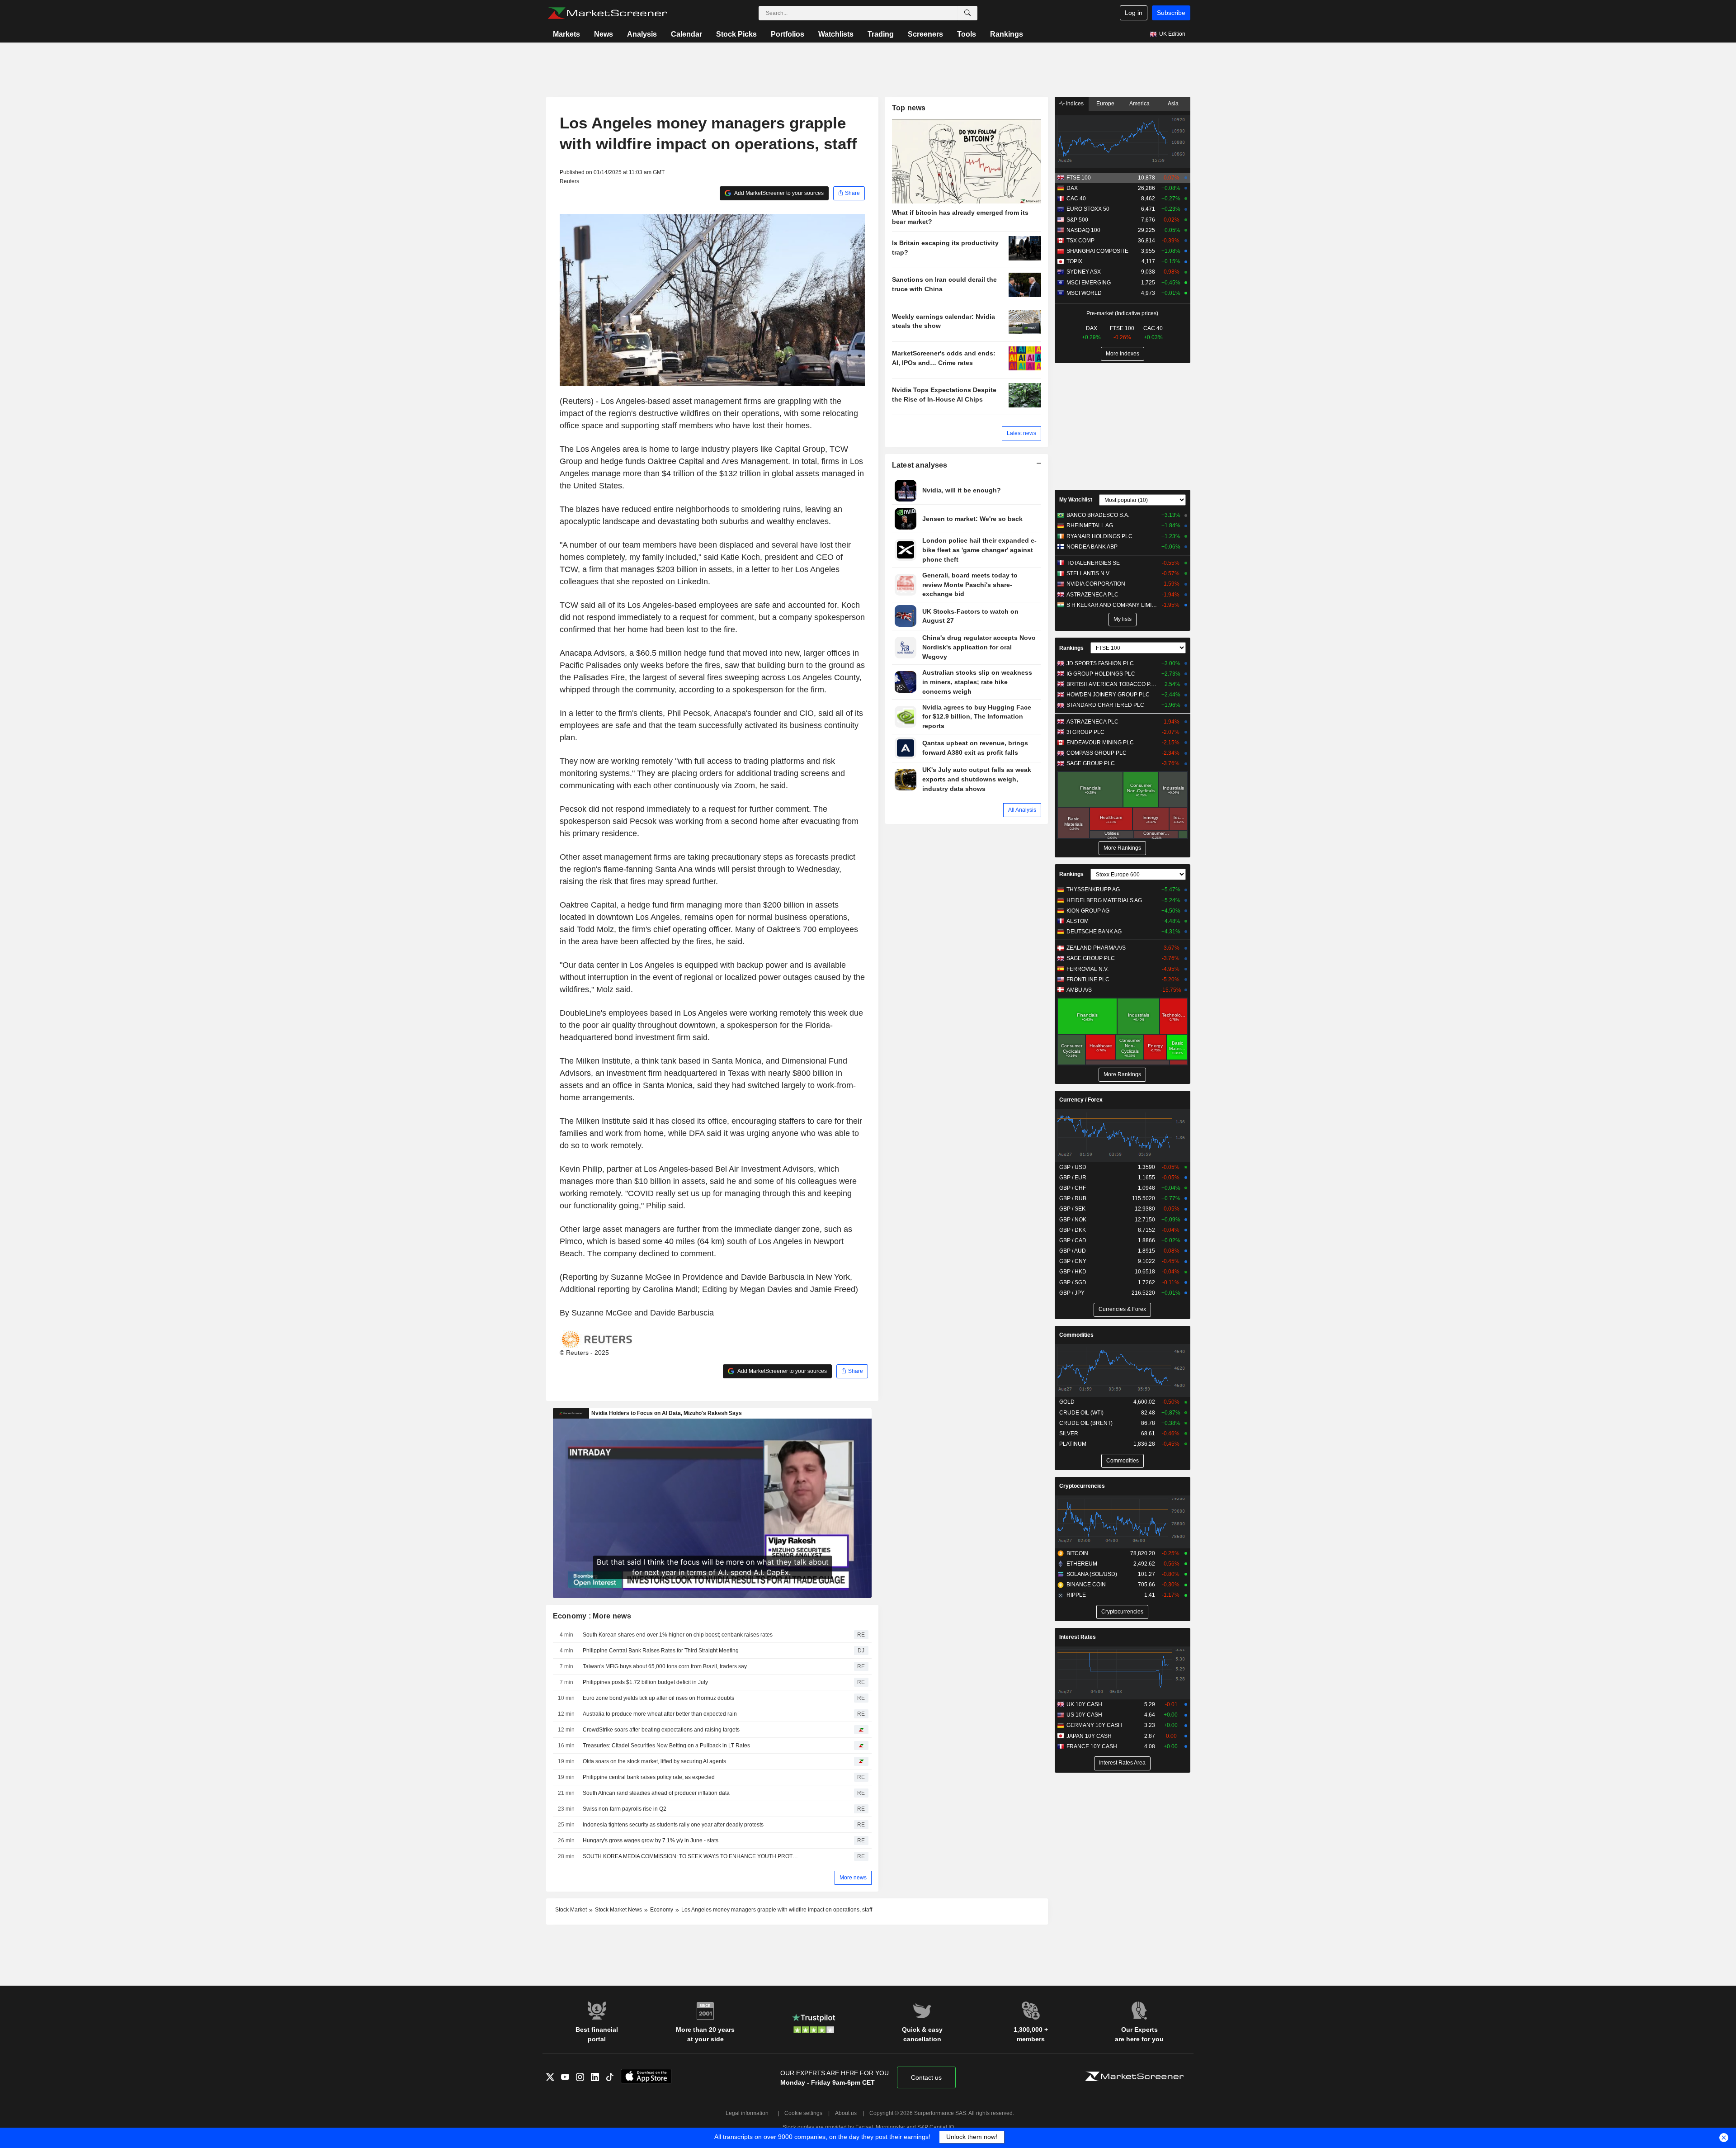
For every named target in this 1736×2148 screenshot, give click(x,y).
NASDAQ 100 (1083, 230)
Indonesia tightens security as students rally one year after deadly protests (673, 1825)
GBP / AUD (1073, 1251)
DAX (1072, 188)
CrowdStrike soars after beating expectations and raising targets (661, 1730)
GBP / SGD (1073, 1282)
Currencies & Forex (1122, 1309)
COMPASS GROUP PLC (1097, 753)
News (604, 34)
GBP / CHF (1073, 1188)
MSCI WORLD (1084, 293)
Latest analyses (920, 465)
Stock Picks (736, 34)
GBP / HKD (1073, 1272)
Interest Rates (1078, 1637)
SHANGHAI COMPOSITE (1097, 251)
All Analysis (1022, 810)
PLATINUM (1073, 1444)
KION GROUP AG (1088, 911)
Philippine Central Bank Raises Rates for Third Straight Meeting (661, 1651)
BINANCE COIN (1086, 1585)
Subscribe (1171, 13)
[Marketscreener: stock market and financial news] (607, 13)
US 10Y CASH (1084, 1715)
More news (853, 1878)
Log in (1134, 13)
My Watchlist (1076, 500)
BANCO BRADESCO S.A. (1098, 515)
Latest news (1021, 433)
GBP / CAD (1073, 1240)
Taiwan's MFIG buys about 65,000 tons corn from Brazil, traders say (665, 1666)
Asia (1173, 104)
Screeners (925, 34)
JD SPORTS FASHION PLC (1100, 663)
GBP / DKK (1073, 1230)
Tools (967, 34)
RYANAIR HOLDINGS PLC (1099, 536)
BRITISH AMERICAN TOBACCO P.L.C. (1112, 684)
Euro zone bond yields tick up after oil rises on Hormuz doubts (658, 1698)
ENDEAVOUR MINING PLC (1100, 743)
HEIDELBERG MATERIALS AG (1104, 900)
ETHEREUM (1082, 1564)
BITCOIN (1077, 1553)
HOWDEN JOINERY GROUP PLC (1108, 695)
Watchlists (836, 34)
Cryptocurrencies (1082, 1486)
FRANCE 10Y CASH (1092, 1746)
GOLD (1067, 1402)
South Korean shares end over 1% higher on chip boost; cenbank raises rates (678, 1635)
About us (846, 2113)
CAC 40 (1076, 199)
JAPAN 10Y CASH (1089, 1736)
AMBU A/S (1079, 990)
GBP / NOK (1073, 1220)
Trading (881, 34)
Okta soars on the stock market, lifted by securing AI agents (654, 1761)
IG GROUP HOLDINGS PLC (1101, 674)
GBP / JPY (1072, 1293)
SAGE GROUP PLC (1091, 763)
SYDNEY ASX (1084, 272)
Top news (909, 108)
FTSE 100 (1079, 178)
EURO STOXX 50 (1088, 209)
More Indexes (1123, 354)
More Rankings (1122, 848)
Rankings (1007, 34)
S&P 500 (1077, 220)
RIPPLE (1076, 1595)
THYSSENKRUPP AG (1093, 889)
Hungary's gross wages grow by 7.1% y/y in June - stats (651, 1840)
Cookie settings (803, 2113)
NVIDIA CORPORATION (1096, 584)
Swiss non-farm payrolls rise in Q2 (625, 1809)
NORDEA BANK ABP (1092, 547)
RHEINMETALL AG (1090, 525)
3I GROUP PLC (1085, 732)
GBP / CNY (1073, 1261)
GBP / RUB (1073, 1198)
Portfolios (788, 34)
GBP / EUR (1073, 1178)
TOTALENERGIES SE (1093, 563)
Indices (1074, 104)
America (1139, 104)
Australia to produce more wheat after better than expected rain (660, 1714)
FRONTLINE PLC (1088, 979)
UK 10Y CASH (1084, 1704)
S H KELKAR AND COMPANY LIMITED (1112, 605)
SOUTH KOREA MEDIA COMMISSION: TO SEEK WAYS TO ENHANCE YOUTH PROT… (690, 1856)
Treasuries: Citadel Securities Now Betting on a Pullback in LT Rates (666, 1746)
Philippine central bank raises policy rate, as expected (649, 1777)
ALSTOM (1078, 921)
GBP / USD (1073, 1167)
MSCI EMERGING (1089, 283)
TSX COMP (1080, 241)
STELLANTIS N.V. (1088, 573)
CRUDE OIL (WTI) (1081, 1413)
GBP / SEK (1072, 1209)
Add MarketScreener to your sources (778, 193)
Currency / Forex (1081, 1100)
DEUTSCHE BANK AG (1094, 932)
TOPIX (1074, 261)
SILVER (1069, 1434)
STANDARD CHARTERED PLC (1105, 705)
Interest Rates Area (1122, 1763)
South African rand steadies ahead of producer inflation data (656, 1793)
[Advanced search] (967, 13)
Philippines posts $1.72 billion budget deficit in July (645, 1682)
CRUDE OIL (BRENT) (1086, 1423)
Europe (1105, 104)
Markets (566, 34)
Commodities (1076, 1335)
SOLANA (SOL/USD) (1092, 1574)
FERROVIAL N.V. (1087, 969)
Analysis (642, 34)
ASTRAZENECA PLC (1092, 595)
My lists (1123, 619)
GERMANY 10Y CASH (1094, 1725)
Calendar (686, 34)
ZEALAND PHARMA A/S (1096, 948)
